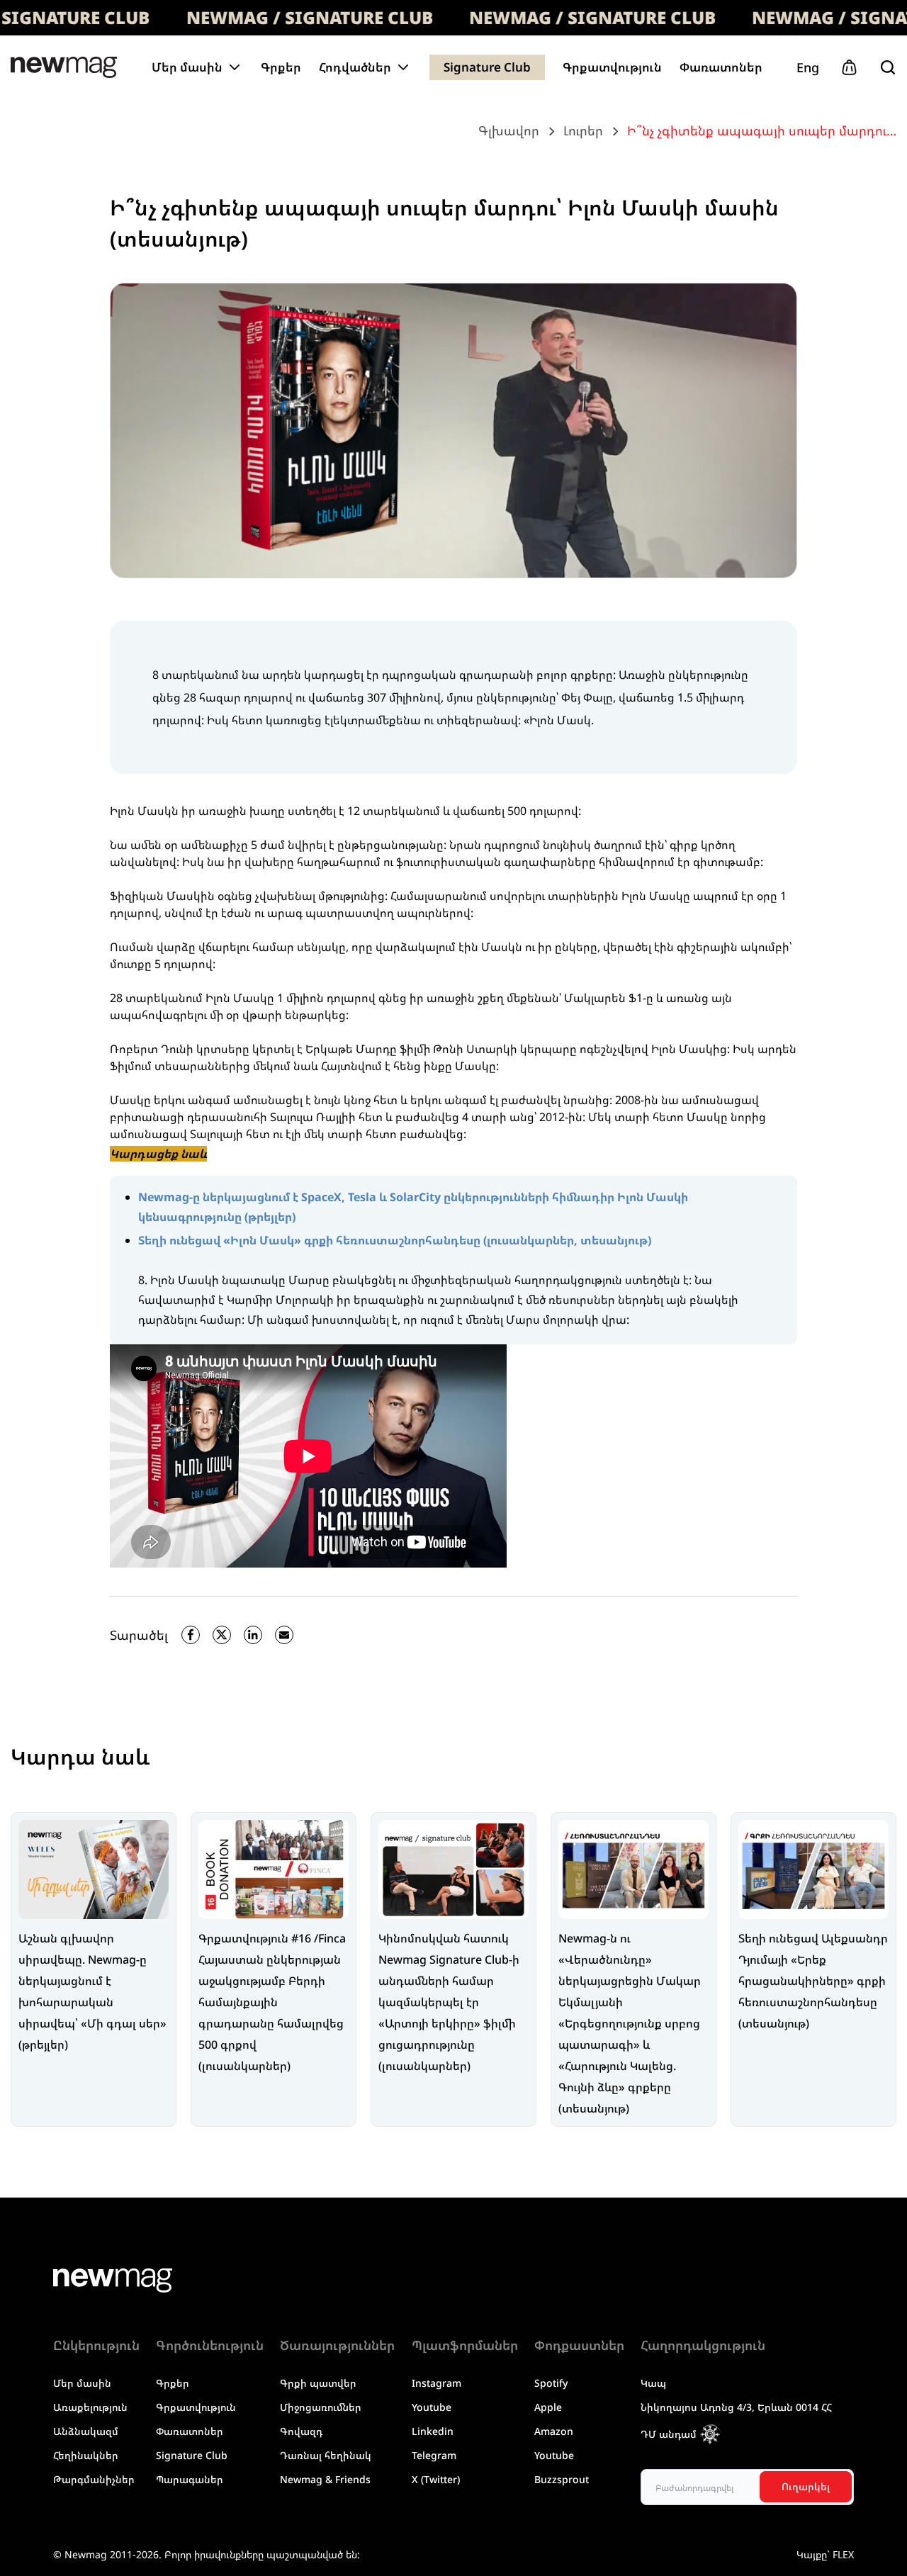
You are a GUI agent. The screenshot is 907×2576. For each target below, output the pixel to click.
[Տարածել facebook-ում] (191, 1635)
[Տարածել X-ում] (222, 1635)
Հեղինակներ (86, 2455)
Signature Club (487, 67)
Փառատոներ (721, 67)
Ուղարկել (806, 2486)
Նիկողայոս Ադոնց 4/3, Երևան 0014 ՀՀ (736, 2407)
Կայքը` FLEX (825, 2554)
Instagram (436, 2383)
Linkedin (433, 2431)
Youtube (432, 2407)
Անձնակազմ (86, 2431)
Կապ (653, 2383)
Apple (548, 2407)
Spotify (551, 2383)
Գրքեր (281, 67)
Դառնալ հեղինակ (326, 2455)
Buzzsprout (562, 2479)
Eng (808, 67)
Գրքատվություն (612, 67)
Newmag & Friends (325, 2479)
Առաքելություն (90, 2407)
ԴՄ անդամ (669, 2434)
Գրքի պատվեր (318, 2383)
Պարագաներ (190, 2479)
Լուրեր (583, 130)
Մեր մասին (82, 2383)
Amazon (554, 2431)
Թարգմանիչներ (94, 2479)
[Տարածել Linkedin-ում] (253, 1635)
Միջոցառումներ (321, 2407)
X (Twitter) (436, 2479)
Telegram (434, 2455)
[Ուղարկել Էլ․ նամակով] (284, 1635)
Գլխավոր (509, 130)
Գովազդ (301, 2431)
